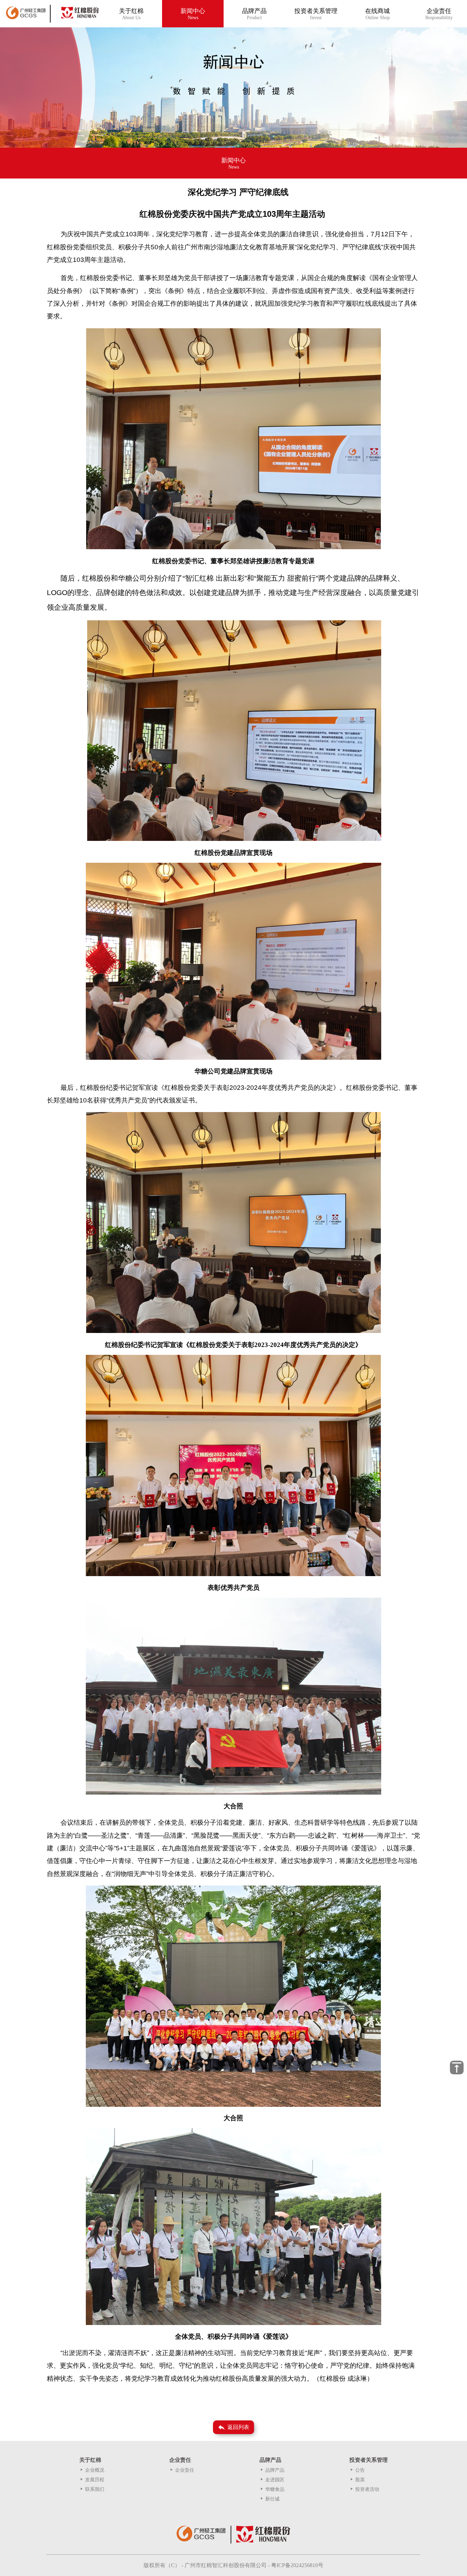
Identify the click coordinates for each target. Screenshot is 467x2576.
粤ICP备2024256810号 (297, 2565)
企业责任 (182, 2470)
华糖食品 (272, 2489)
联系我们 (92, 2489)
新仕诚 (270, 2499)
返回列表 (233, 2427)
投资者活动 (364, 2489)
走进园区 (272, 2480)
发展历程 (92, 2480)
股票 (357, 2480)
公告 (357, 2470)
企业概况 (92, 2470)
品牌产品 (272, 2470)
